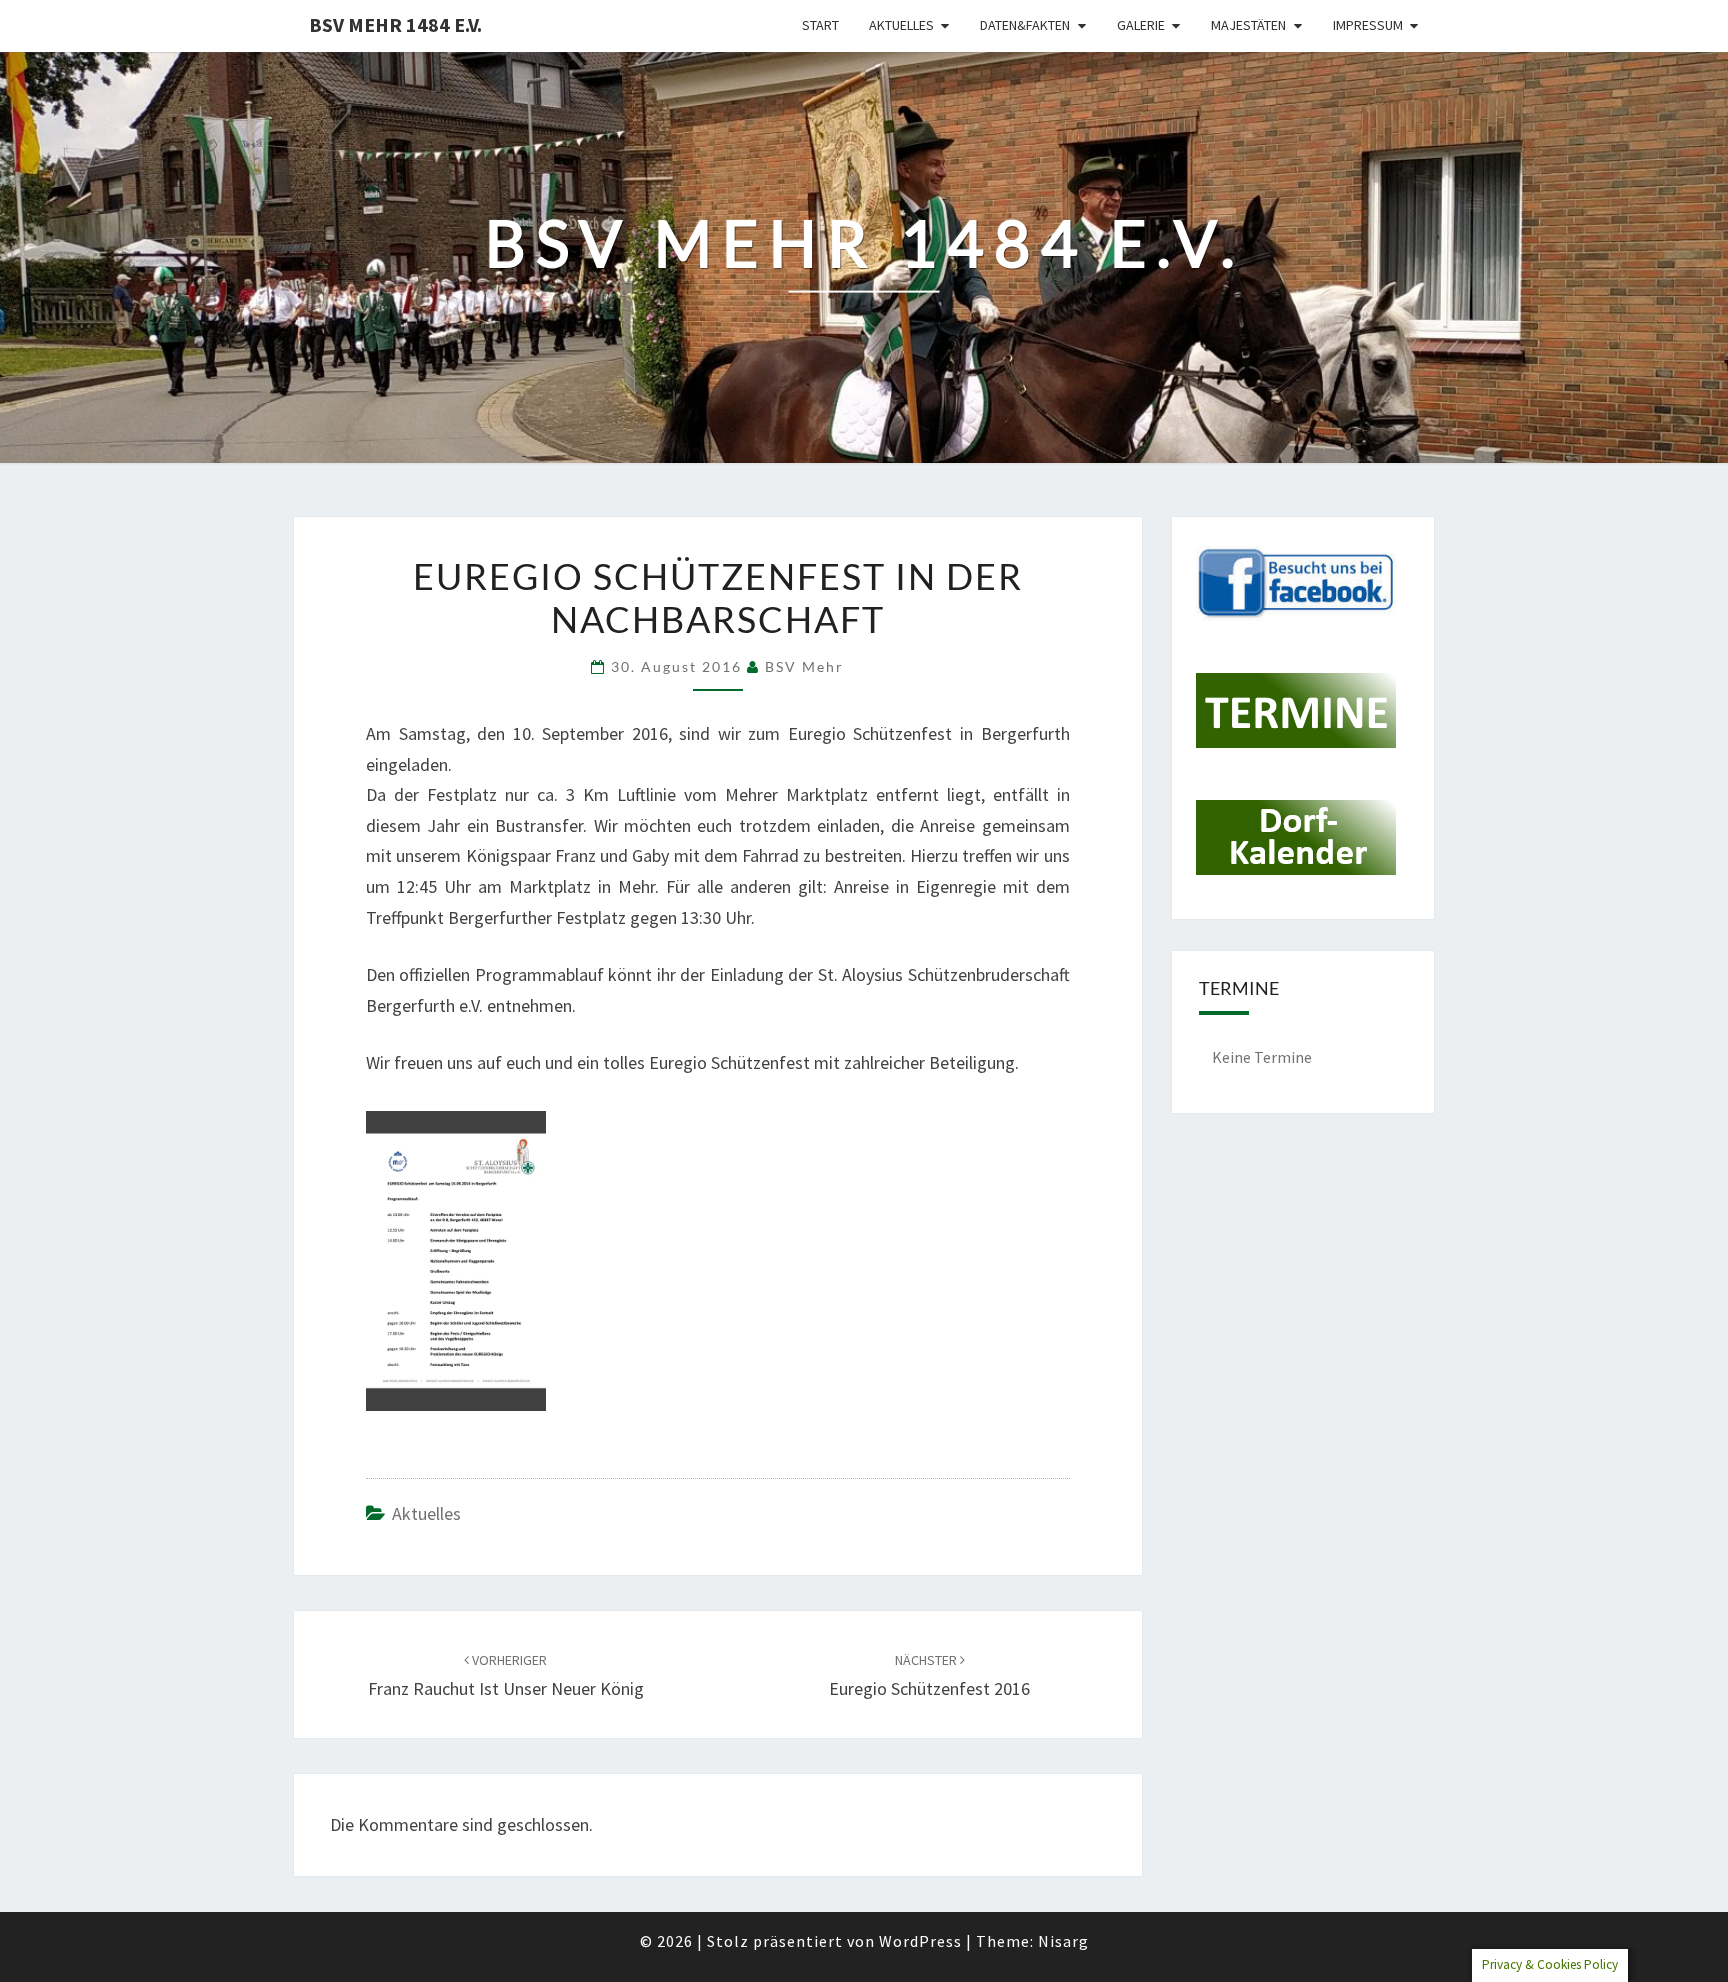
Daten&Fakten (1025, 25)
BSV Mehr (804, 666)
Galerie (1141, 25)
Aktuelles (901, 25)
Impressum (1368, 25)
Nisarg (1063, 1941)
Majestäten (1248, 25)
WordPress (920, 1941)
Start (820, 25)
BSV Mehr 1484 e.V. (395, 24)
